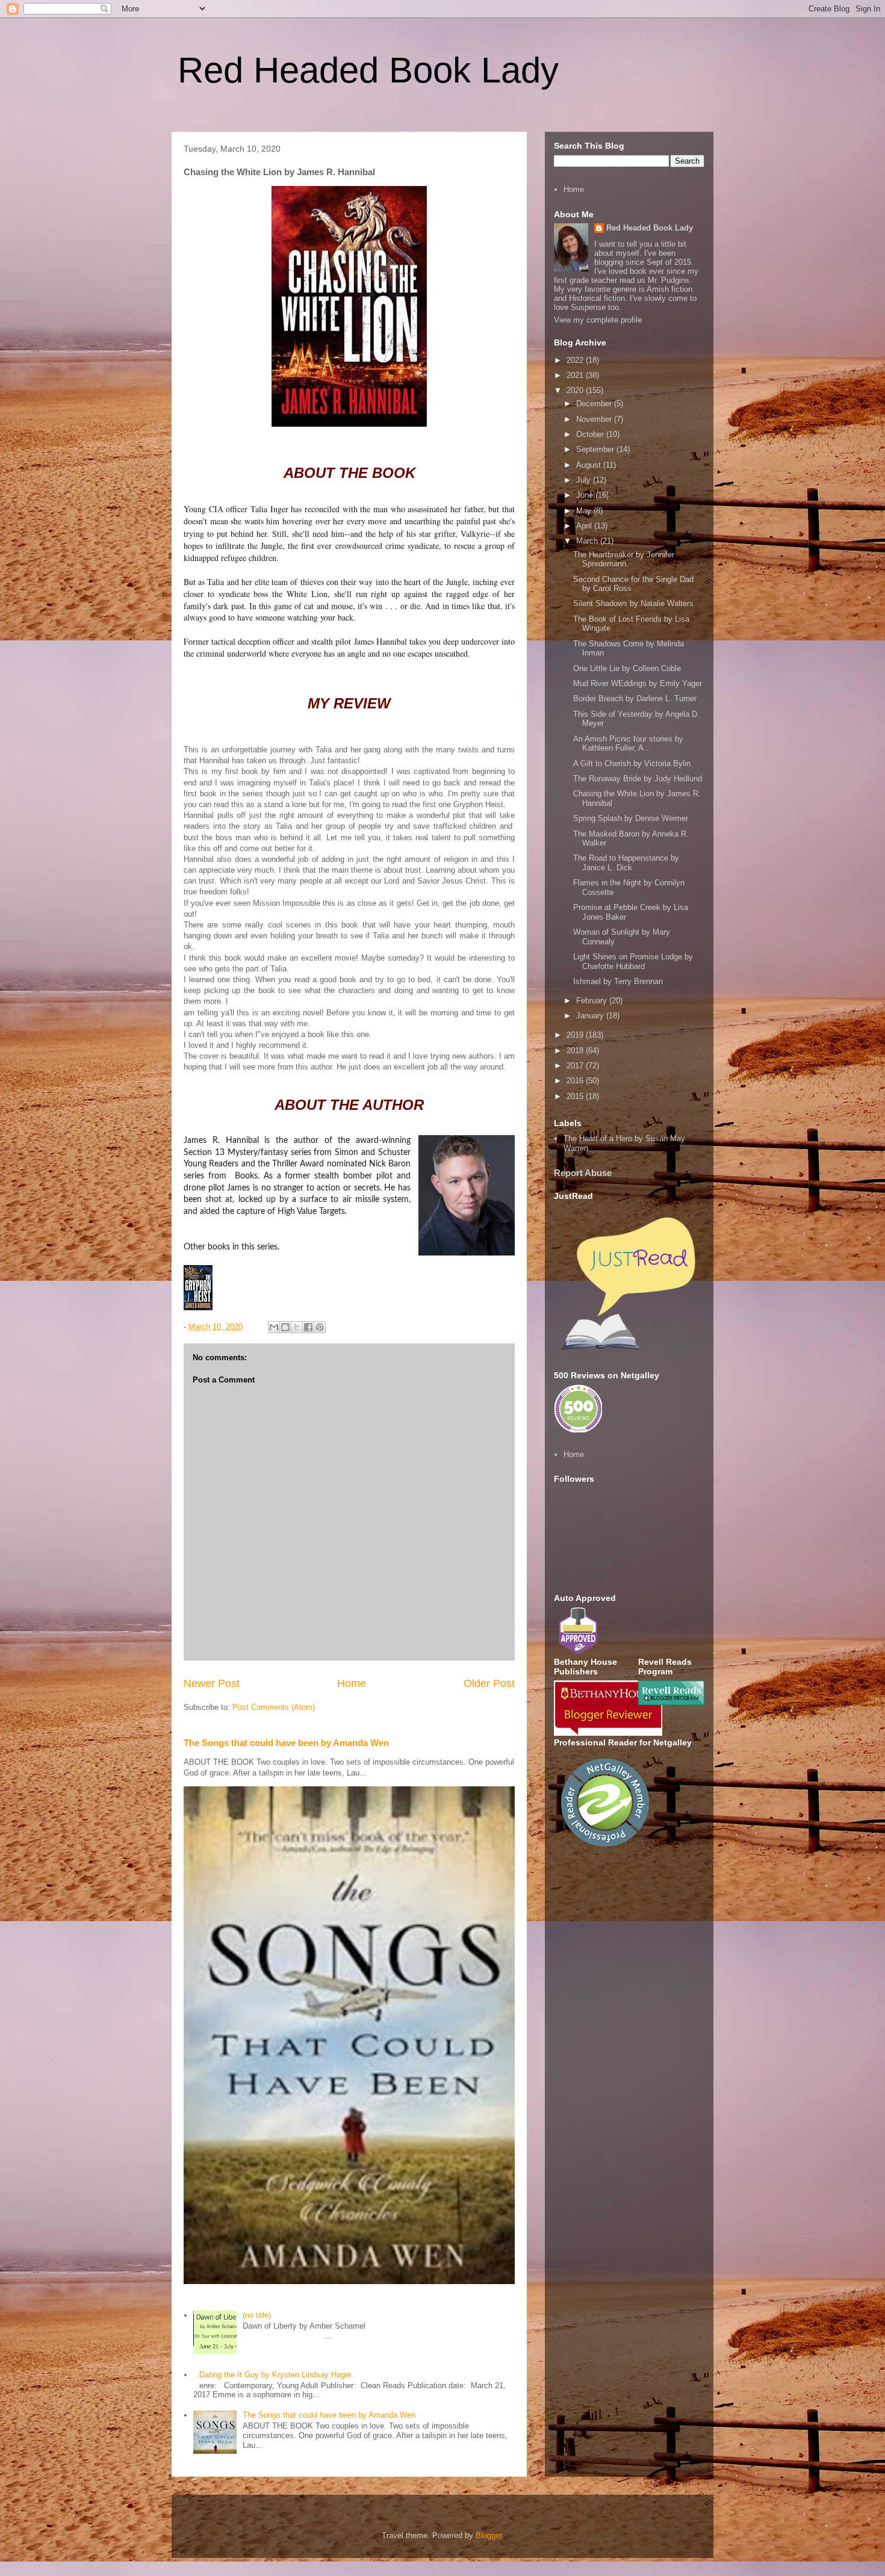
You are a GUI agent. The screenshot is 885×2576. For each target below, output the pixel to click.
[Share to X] (297, 1327)
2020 (576, 390)
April (585, 526)
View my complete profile (598, 320)
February (593, 1001)
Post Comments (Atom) (274, 1707)
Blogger (489, 2535)
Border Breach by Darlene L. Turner (635, 698)
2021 (576, 375)
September (596, 449)
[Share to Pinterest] (320, 1327)
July (585, 480)
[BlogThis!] (285, 1327)
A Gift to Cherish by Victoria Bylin (632, 763)
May (585, 511)
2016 (576, 1081)
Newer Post (212, 1683)
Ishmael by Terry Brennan (618, 981)
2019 (576, 1035)
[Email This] (274, 1327)
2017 (576, 1066)
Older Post (489, 1683)
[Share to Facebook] (308, 1327)
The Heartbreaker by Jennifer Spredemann (624, 559)
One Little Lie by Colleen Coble (627, 668)
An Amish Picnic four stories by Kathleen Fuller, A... (628, 744)
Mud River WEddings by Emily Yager (638, 683)
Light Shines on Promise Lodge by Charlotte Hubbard (633, 961)
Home (352, 1683)
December (595, 404)
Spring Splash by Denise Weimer (631, 818)
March (588, 541)
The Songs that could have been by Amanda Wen (286, 1743)
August (590, 465)
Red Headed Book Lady (368, 70)
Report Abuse (583, 1173)
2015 (576, 1096)
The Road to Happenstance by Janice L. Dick (626, 863)
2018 (576, 1051)
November (595, 419)
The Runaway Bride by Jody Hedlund (638, 779)
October (591, 434)
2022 (576, 360)
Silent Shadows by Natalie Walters (633, 603)
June (586, 495)
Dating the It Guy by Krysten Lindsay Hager (275, 2375)
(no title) (257, 2315)
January (591, 1016)
